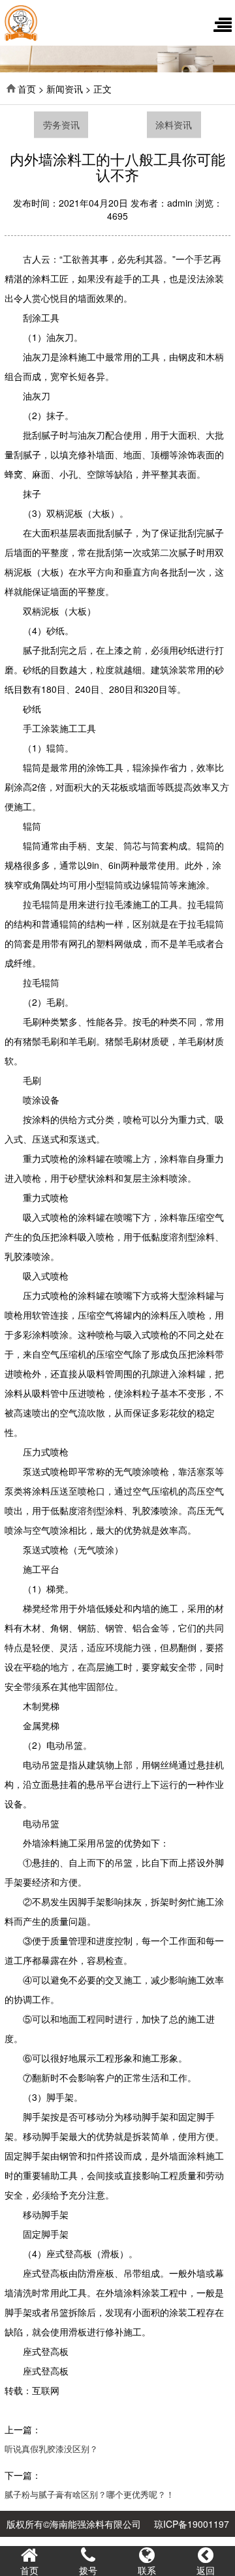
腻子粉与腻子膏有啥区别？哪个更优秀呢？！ (89, 2494)
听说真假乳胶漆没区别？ (51, 2449)
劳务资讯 (61, 124)
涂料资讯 (174, 124)
